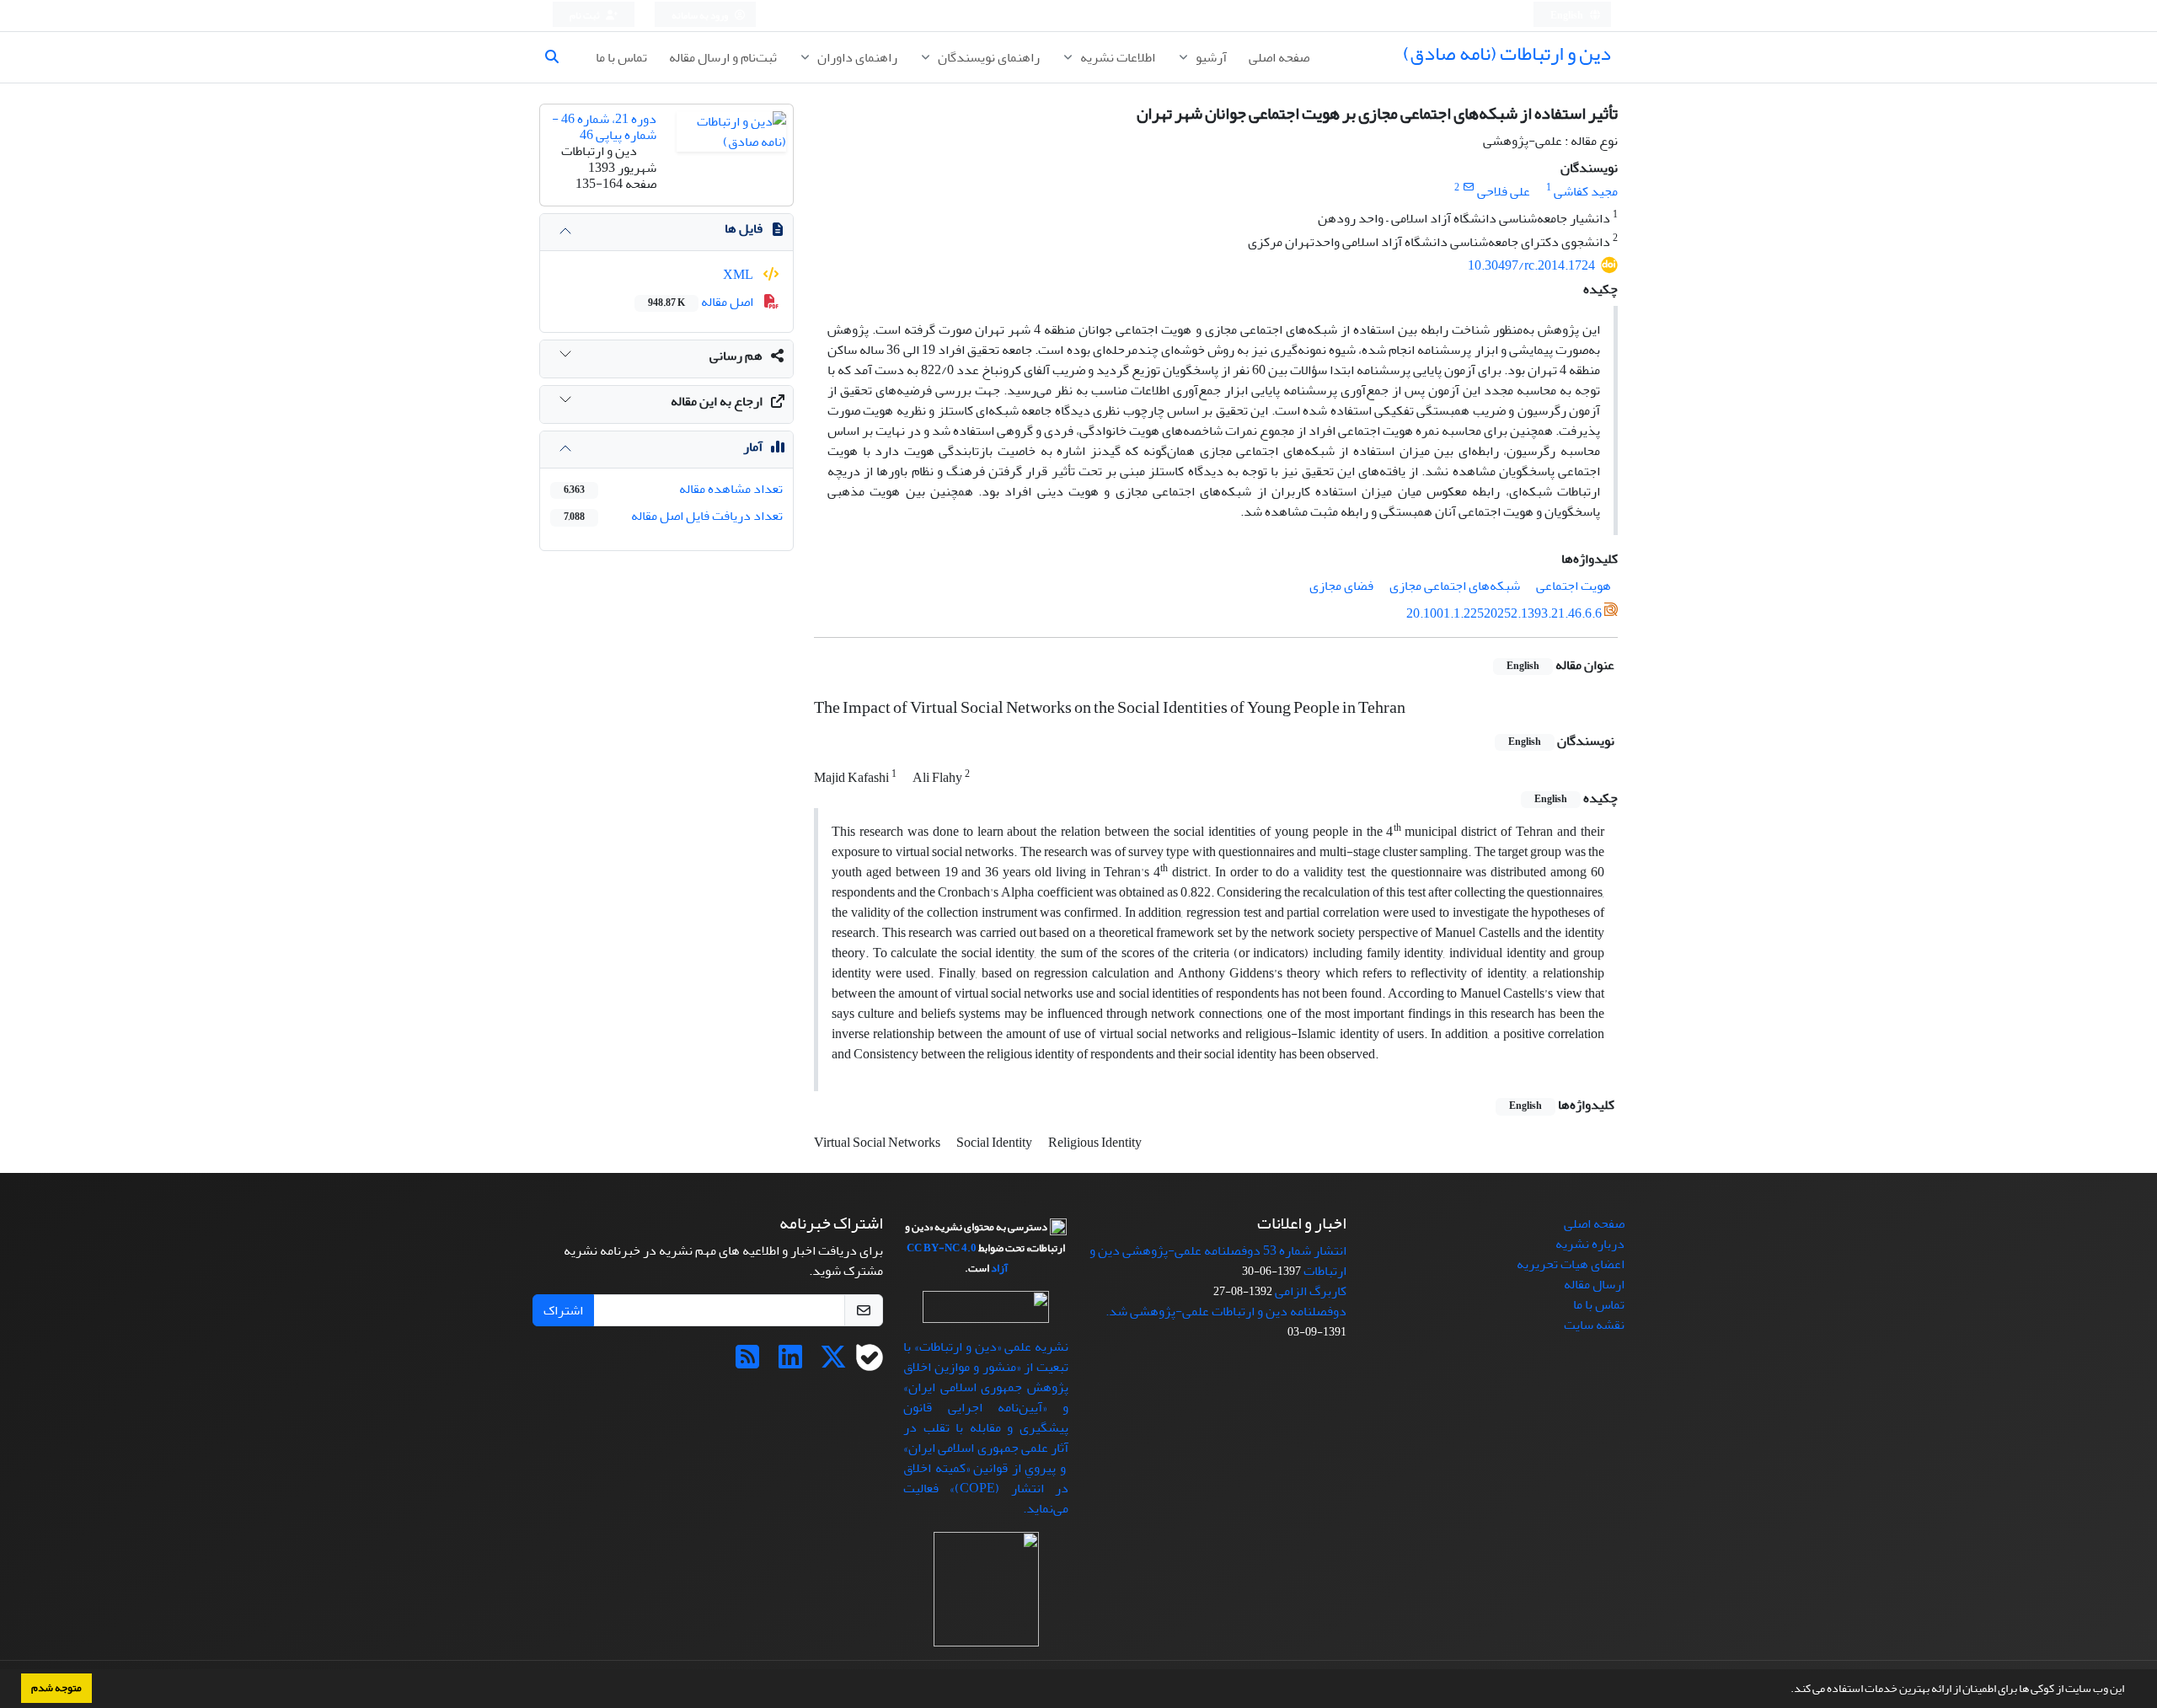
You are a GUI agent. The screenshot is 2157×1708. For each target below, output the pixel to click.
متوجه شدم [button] (56, 1688)
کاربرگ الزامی (1311, 1291)
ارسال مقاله (1594, 1284)
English (1568, 16)
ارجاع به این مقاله (717, 401)
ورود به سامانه (701, 16)
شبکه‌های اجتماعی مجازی (1455, 586)
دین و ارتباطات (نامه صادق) (1507, 54)
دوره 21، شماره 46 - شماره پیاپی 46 (604, 127)
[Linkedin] (790, 1363)
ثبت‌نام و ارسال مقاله (723, 57)
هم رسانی (736, 356)
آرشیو (1210, 57)
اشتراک (563, 1310)
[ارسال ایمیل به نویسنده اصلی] (1468, 187)
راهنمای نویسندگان (988, 57)
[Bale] (870, 1363)
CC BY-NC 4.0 (942, 1248)
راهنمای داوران (856, 57)
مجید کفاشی (1586, 191)
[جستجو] (559, 57)
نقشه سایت (1594, 1325)
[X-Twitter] (833, 1363)
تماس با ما (621, 57)
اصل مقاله (702, 302)
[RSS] (747, 1363)
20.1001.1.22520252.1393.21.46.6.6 (1504, 613)
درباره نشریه (1590, 1244)
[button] (1786, 1690)
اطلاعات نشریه (1116, 57)
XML (739, 275)
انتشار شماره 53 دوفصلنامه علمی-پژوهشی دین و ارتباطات (1218, 1261)
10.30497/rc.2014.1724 (1531, 265)
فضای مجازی (1341, 586)
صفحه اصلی (1279, 57)
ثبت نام (586, 16)
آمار (753, 447)
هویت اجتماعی (1574, 586)
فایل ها (744, 228)
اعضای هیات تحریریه (1571, 1264)
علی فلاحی (1504, 191)
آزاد (999, 1268)
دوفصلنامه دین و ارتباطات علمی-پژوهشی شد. (1226, 1311)
